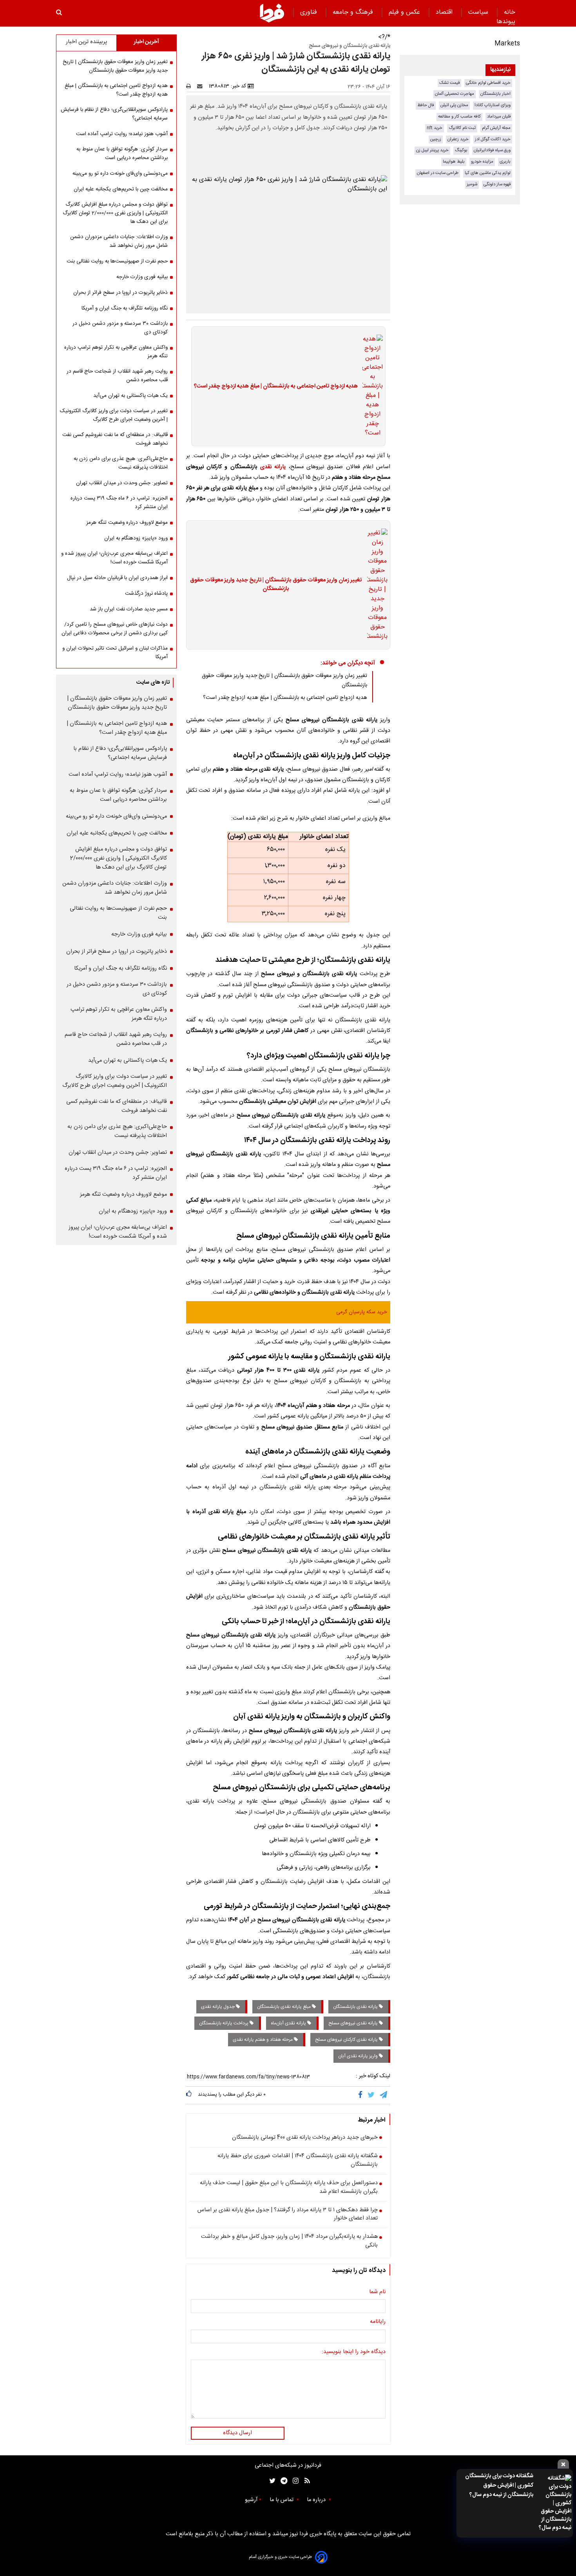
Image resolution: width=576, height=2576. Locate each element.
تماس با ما (282, 2500)
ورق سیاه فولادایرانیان (492, 150)
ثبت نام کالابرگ (462, 128)
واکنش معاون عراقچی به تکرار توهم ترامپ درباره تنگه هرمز (116, 352)
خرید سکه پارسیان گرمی (362, 1312)
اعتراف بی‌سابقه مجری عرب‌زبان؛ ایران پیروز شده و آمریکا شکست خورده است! (114, 558)
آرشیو (251, 2500)
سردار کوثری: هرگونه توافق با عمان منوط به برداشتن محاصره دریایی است (122, 154)
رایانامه (378, 2322)
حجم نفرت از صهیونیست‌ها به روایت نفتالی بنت (117, 261)
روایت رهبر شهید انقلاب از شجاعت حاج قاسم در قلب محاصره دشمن (117, 376)
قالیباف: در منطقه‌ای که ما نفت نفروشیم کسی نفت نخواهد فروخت (115, 439)
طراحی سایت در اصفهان (438, 173)
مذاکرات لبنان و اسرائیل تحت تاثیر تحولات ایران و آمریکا (115, 653)
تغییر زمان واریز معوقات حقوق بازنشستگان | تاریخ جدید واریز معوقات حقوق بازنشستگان (276, 585)
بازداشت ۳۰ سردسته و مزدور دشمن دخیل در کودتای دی (120, 328)
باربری (505, 162)
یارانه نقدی (273, 467)
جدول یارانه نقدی (218, 2007)
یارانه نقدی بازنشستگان (356, 2007)
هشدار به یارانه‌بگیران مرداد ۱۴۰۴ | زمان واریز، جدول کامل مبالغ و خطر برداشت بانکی (289, 2241)
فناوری (310, 12)
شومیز (472, 184)
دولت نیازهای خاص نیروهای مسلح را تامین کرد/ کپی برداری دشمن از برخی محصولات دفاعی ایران (115, 629)
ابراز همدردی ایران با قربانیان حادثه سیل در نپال (117, 578)
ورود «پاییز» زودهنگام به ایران (136, 538)
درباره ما (317, 2500)
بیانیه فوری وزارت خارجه (142, 277)
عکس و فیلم (405, 12)
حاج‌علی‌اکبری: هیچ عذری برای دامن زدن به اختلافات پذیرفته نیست (121, 463)
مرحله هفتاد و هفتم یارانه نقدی (263, 2040)
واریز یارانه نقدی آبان (359, 2056)
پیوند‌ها (506, 22)
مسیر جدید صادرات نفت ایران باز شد (129, 609)
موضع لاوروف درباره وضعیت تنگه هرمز (127, 523)
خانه (510, 12)
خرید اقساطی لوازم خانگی (488, 83)
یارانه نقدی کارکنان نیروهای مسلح (347, 2040)
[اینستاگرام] (294, 2481)
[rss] (305, 2481)
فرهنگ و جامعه (354, 12)
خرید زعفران (458, 139)
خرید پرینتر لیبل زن (432, 150)
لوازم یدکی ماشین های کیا (488, 173)
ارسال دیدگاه (237, 2433)
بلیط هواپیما (454, 162)
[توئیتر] (271, 2481)
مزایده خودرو (482, 162)
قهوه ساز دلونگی (497, 184)
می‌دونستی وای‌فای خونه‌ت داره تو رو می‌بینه (120, 174)
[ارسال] (201, 86)
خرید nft (435, 128)
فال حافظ (426, 105)
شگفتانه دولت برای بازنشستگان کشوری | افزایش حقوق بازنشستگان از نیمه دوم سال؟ (499, 2485)
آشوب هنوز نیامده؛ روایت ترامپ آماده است (122, 134)
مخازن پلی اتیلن (454, 105)
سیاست (479, 12)
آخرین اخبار (146, 42)
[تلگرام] (384, 2095)
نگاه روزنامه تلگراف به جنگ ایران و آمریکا (125, 308)
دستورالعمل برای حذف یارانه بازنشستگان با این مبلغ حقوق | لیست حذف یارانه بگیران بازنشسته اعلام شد (289, 2188)
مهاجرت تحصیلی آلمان (455, 94)
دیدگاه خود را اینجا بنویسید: (354, 2352)
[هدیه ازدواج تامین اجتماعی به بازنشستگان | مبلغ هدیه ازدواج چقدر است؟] (370, 386)
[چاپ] (191, 86)
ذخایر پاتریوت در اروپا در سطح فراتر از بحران (120, 293)
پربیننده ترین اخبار (86, 42)
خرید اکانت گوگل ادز (493, 139)
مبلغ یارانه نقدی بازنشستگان (284, 2007)
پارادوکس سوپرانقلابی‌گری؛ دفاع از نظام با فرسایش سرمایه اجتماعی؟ (114, 114)
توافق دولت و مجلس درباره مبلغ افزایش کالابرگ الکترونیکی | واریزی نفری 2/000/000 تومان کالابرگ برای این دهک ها (115, 213)
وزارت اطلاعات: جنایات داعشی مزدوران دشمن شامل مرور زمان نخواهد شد (119, 241)
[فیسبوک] (362, 2095)
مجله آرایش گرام (496, 128)
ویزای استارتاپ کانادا (493, 105)
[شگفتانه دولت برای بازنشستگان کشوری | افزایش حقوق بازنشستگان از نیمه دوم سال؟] (555, 2503)
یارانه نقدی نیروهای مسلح (354, 2023)
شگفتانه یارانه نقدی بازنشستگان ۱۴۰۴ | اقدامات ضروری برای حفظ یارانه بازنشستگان (298, 2161)
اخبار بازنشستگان (495, 94)
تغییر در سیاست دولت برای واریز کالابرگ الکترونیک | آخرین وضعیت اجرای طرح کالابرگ (114, 415)
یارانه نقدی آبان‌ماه (289, 2023)
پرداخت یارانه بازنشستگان (224, 2023)
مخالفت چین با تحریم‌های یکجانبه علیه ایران (121, 189)
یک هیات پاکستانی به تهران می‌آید (130, 396)
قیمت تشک (449, 83)
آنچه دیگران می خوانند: (348, 663)
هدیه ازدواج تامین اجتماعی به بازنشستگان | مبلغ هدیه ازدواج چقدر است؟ (276, 387)
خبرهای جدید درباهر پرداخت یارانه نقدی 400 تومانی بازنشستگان (305, 2138)
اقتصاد (445, 12)
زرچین (436, 139)
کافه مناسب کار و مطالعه (459, 117)
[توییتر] (372, 2095)
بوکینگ (461, 150)
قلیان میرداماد (499, 117)
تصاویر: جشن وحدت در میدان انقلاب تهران (122, 483)
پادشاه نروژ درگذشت (146, 594)
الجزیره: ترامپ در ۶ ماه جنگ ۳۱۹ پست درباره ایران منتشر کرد (119, 503)
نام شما (377, 2292)
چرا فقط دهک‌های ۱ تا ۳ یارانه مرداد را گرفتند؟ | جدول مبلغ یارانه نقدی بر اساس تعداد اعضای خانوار (288, 2215)
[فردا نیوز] (272, 13)
